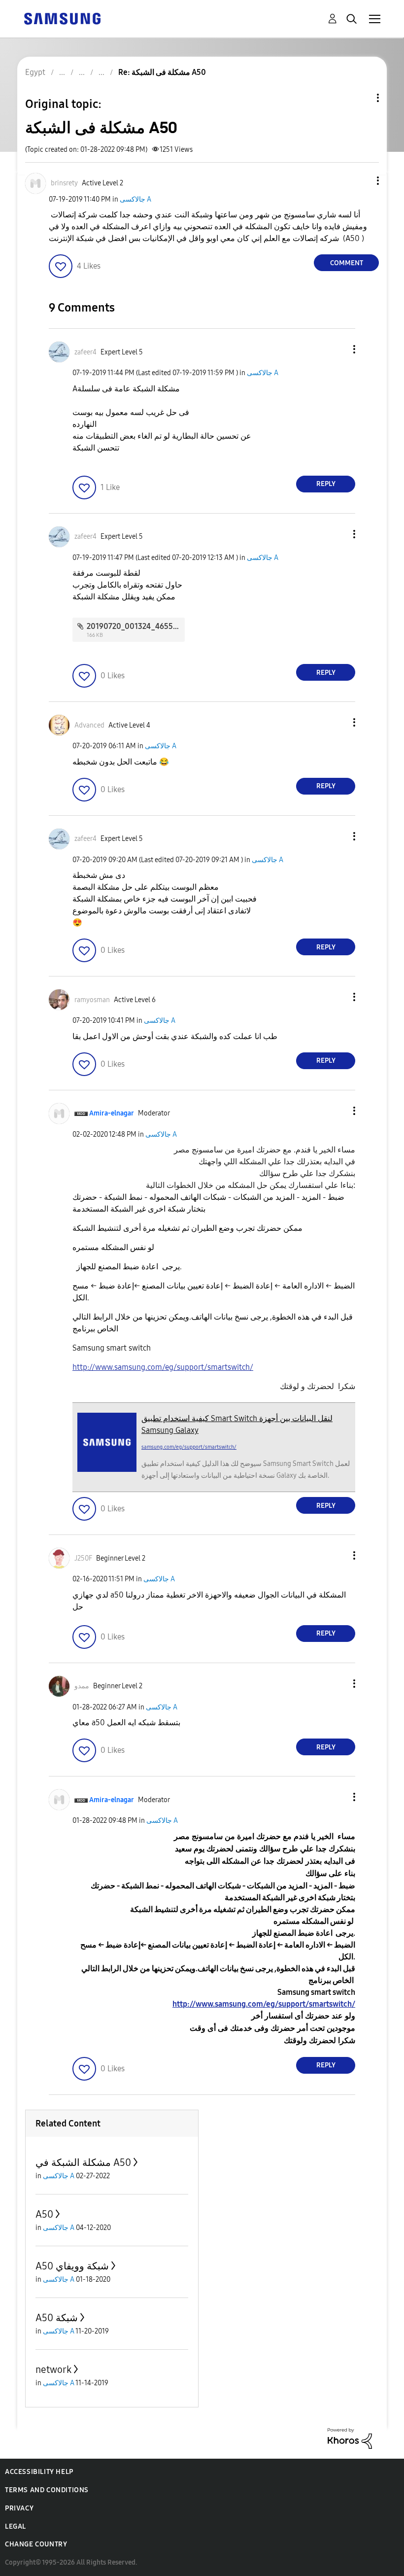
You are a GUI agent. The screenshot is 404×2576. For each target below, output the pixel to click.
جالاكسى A (135, 199)
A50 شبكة (57, 2318)
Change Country (36, 2544)
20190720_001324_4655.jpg (136, 626)
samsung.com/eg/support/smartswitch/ (189, 1447)
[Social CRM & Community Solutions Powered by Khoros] (350, 2438)
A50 (44, 2214)
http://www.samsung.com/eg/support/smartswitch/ (163, 1367)
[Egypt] (62, 18)
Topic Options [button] (361, 98)
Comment (347, 263)
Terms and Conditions (47, 2490)
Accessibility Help (39, 2472)
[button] (362, 181)
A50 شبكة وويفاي (72, 2266)
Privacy (19, 2508)
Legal (16, 2526)
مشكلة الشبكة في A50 (83, 2162)
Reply (326, 484)
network (53, 2369)
